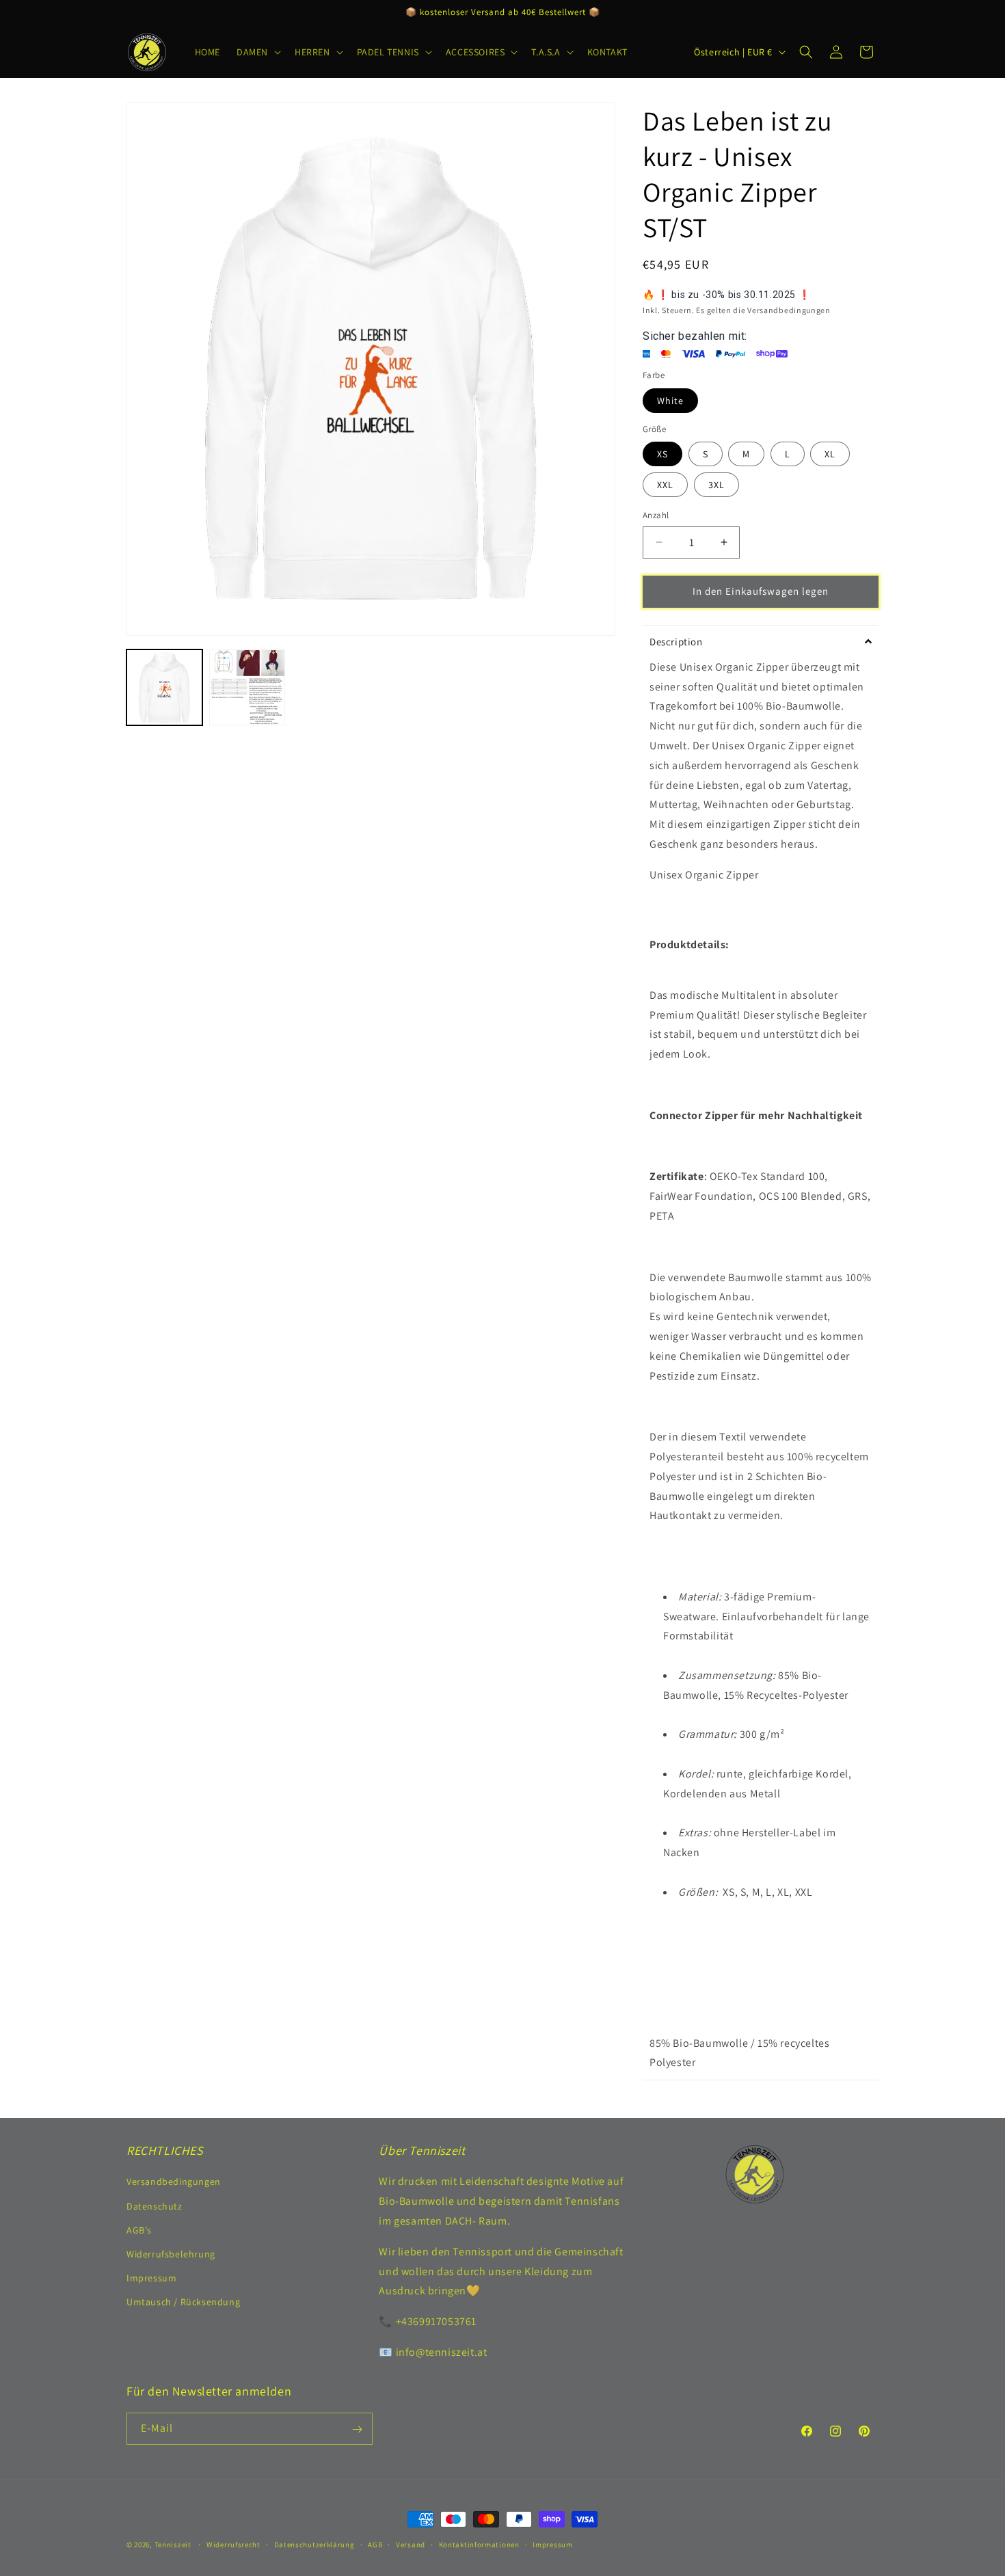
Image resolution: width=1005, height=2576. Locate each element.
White (670, 401)
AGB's (139, 2230)
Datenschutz (155, 2206)
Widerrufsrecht (233, 2544)
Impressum (151, 2279)
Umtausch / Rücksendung (183, 2303)
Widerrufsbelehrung (171, 2254)
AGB (375, 2544)
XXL (665, 485)
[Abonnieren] (357, 2429)
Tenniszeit (173, 2545)
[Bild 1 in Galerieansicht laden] (164, 687)
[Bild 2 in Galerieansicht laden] (247, 687)
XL (830, 454)
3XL (716, 485)
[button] (257, 52)
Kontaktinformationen (479, 2544)
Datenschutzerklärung (314, 2544)
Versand (411, 2544)
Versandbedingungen (174, 2182)
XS (662, 454)
